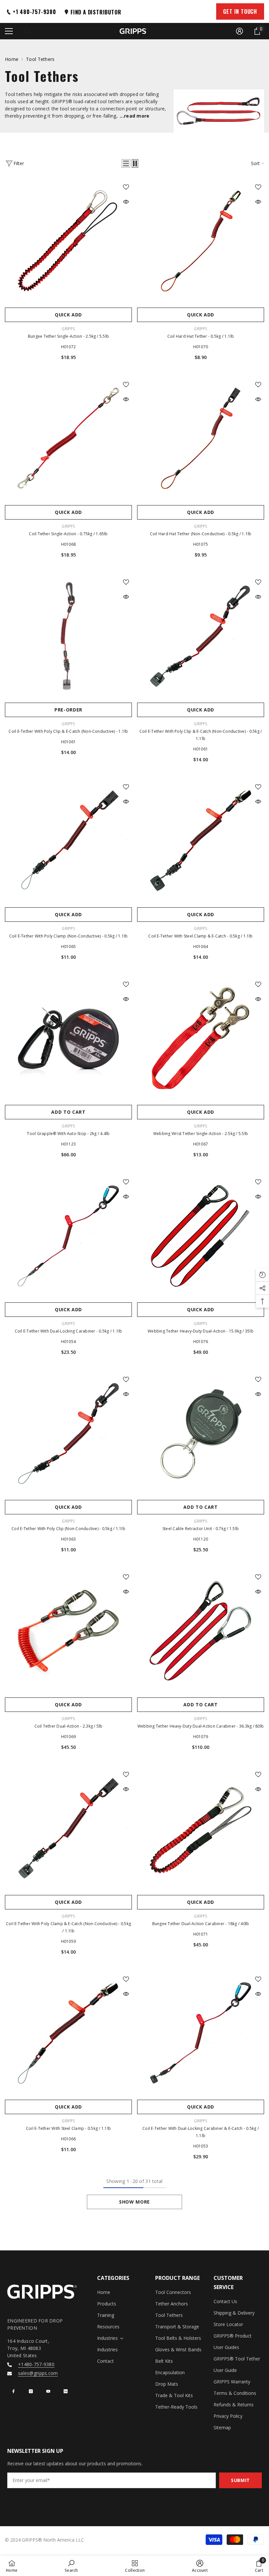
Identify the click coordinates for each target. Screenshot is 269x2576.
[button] (126, 163)
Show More (134, 2202)
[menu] (9, 31)
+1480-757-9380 (36, 2364)
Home (12, 59)
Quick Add (68, 315)
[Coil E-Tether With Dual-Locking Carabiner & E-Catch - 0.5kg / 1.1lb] (201, 2033)
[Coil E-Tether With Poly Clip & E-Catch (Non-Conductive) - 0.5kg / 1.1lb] (201, 636)
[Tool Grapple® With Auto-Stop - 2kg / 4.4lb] (68, 1038)
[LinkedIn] (66, 2391)
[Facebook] (13, 2391)
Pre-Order (68, 710)
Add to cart (68, 1112)
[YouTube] (48, 2391)
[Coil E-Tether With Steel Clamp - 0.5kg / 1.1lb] (68, 2033)
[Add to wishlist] (126, 187)
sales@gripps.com (38, 2373)
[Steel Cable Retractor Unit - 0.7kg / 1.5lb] (201, 1433)
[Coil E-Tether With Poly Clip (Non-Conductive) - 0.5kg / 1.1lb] (68, 1433)
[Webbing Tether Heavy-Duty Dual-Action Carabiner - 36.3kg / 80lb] (201, 1631)
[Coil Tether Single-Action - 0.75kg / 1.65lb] (68, 438)
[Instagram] (31, 2391)
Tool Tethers (40, 59)
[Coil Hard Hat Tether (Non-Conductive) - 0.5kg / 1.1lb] (201, 438)
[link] (71, 2566)
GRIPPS (68, 329)
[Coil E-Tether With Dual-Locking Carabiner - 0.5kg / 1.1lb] (68, 1236)
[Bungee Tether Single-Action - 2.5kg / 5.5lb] (68, 241)
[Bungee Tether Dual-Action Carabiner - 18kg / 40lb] (201, 1828)
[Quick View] (126, 202)
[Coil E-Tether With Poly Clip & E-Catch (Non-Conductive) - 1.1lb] (68, 636)
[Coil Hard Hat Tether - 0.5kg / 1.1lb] (201, 241)
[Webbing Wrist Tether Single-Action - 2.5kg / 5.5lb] (201, 1038)
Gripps (68, 724)
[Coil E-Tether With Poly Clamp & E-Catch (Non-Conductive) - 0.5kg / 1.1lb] (68, 1828)
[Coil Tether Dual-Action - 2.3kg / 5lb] (68, 1631)
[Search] (28, 31)
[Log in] (239, 31)
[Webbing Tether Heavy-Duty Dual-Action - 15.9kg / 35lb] (201, 1236)
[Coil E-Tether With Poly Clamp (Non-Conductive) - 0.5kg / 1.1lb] (68, 841)
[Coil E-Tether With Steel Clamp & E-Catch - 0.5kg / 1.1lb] (201, 841)
